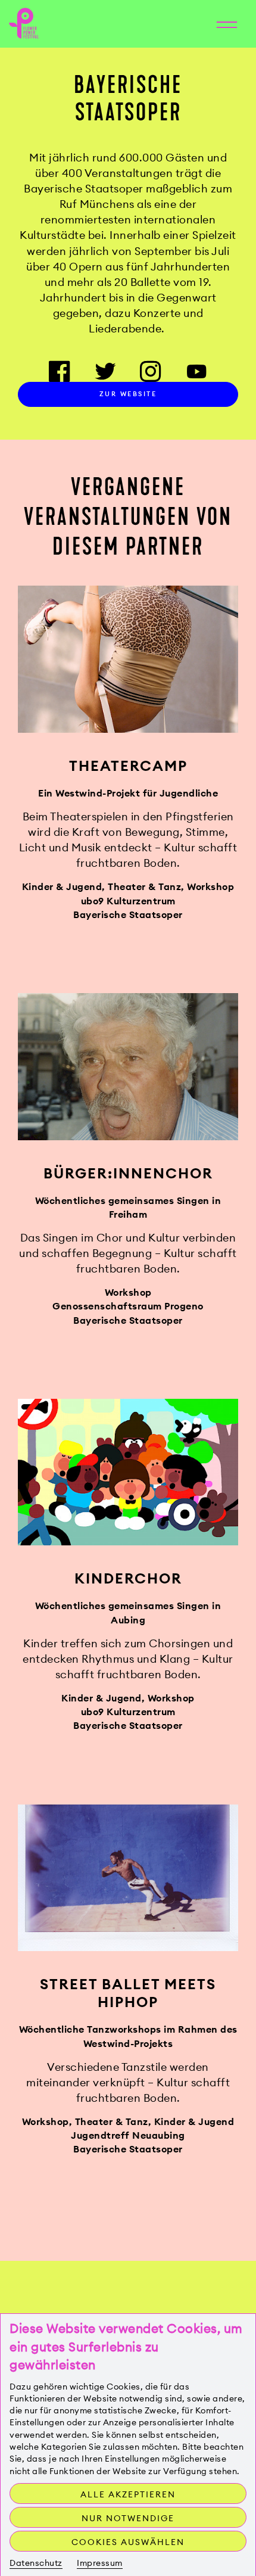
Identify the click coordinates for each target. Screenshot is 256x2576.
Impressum (100, 2563)
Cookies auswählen (128, 2542)
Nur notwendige (128, 2518)
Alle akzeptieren (128, 2494)
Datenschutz (36, 2563)
